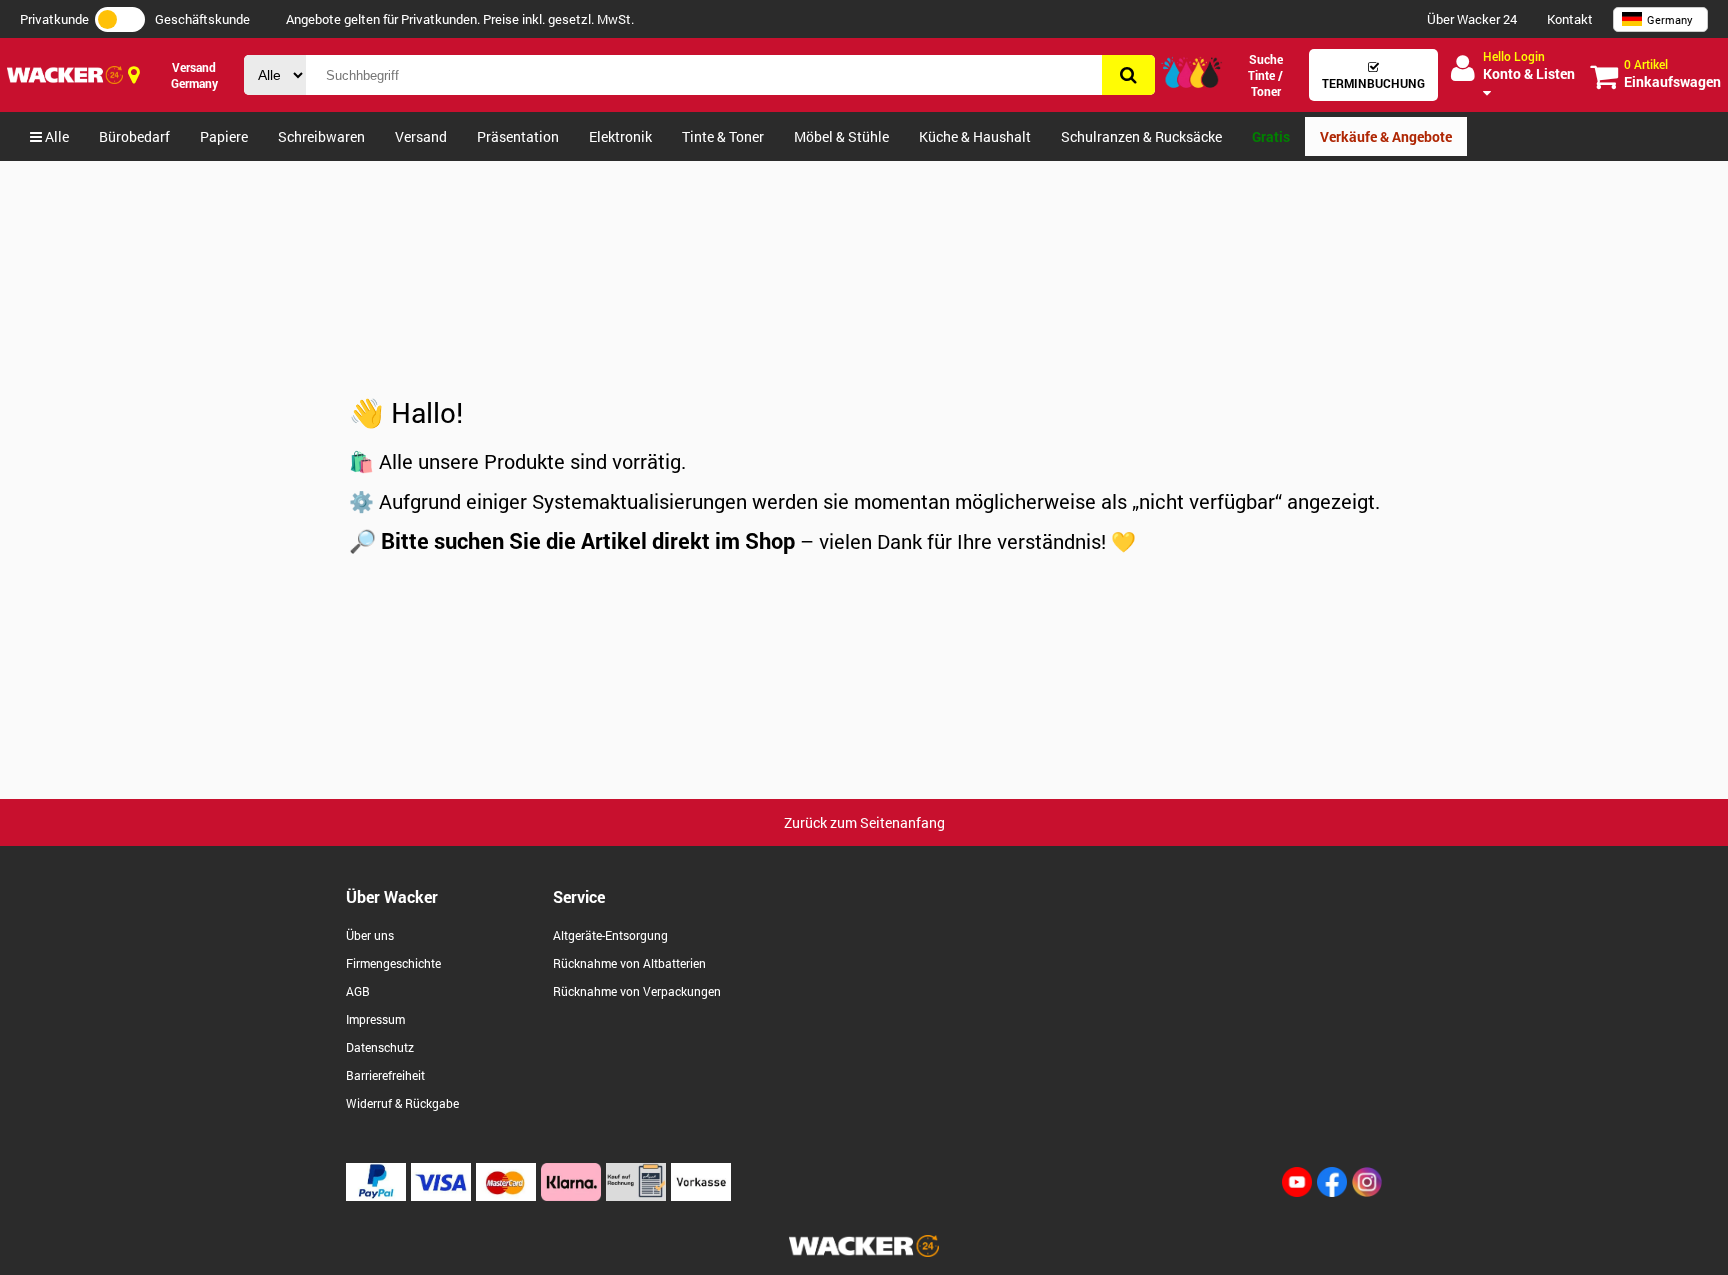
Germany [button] (1670, 19)
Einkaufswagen (1672, 73)
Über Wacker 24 (1472, 19)
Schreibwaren (321, 136)
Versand (421, 136)
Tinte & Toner (723, 136)
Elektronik (620, 136)
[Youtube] (1297, 1191)
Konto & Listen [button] (1529, 65)
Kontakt (1570, 19)
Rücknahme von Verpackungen (637, 991)
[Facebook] (1332, 1191)
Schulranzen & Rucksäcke (1141, 136)
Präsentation (518, 136)
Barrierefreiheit (385, 1075)
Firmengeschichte (393, 963)
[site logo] (864, 1251)
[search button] (1129, 75)
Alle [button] (55, 136)
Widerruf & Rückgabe (402, 1103)
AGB (358, 991)
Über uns (370, 935)
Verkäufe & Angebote (1386, 136)
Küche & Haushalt (975, 136)
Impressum (375, 1019)
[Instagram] (1367, 1191)
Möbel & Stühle (841, 136)
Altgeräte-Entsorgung (610, 935)
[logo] (65, 74)
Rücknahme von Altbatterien (629, 963)
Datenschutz (380, 1047)
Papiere (224, 136)
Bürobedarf (134, 136)
